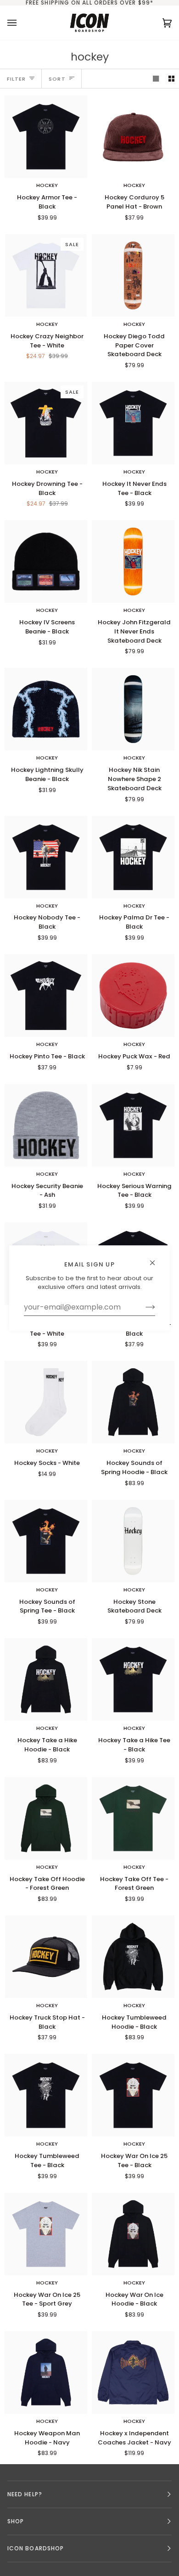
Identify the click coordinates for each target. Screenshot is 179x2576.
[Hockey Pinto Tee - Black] (46, 996)
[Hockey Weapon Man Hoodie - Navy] (46, 2372)
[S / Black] (46, 996)
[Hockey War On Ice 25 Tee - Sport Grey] (46, 2234)
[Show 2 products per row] (171, 79)
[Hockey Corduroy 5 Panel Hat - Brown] (133, 137)
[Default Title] (133, 137)
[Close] (156, 1259)
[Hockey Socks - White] (46, 1402)
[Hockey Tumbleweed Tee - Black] (46, 2095)
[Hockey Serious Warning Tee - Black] (133, 1125)
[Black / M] (46, 137)
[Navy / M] (46, 2372)
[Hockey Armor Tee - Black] (46, 137)
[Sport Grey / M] (46, 2234)
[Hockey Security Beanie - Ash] (46, 1125)
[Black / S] (133, 857)
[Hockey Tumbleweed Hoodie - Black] (133, 1957)
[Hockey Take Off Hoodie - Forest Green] (46, 1818)
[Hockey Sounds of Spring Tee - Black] (46, 1541)
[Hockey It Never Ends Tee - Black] (133, 423)
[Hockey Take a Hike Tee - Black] (133, 1679)
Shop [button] (16, 2521)
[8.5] (133, 275)
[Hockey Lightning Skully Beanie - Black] (46, 709)
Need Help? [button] (25, 2494)
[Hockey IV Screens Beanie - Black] (46, 561)
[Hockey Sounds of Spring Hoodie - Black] (133, 1402)
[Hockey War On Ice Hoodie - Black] (133, 2234)
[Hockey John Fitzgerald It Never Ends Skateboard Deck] (133, 561)
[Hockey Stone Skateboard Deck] (133, 1541)
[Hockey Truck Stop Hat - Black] (46, 1957)
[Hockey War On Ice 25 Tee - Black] (133, 2095)
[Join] (143, 1307)
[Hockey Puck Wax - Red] (133, 996)
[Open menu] (21, 23)
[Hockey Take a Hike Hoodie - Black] (46, 1679)
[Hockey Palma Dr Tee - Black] (133, 857)
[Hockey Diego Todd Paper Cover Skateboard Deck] (133, 275)
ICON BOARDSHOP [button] (36, 2548)
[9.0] (133, 1541)
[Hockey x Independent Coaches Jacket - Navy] (133, 2372)
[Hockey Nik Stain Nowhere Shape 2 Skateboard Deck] (133, 709)
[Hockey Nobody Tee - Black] (46, 857)
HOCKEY (47, 185)
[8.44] (133, 709)
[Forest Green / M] (46, 1818)
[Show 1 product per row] (156, 79)
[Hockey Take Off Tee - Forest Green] (133, 1818)
